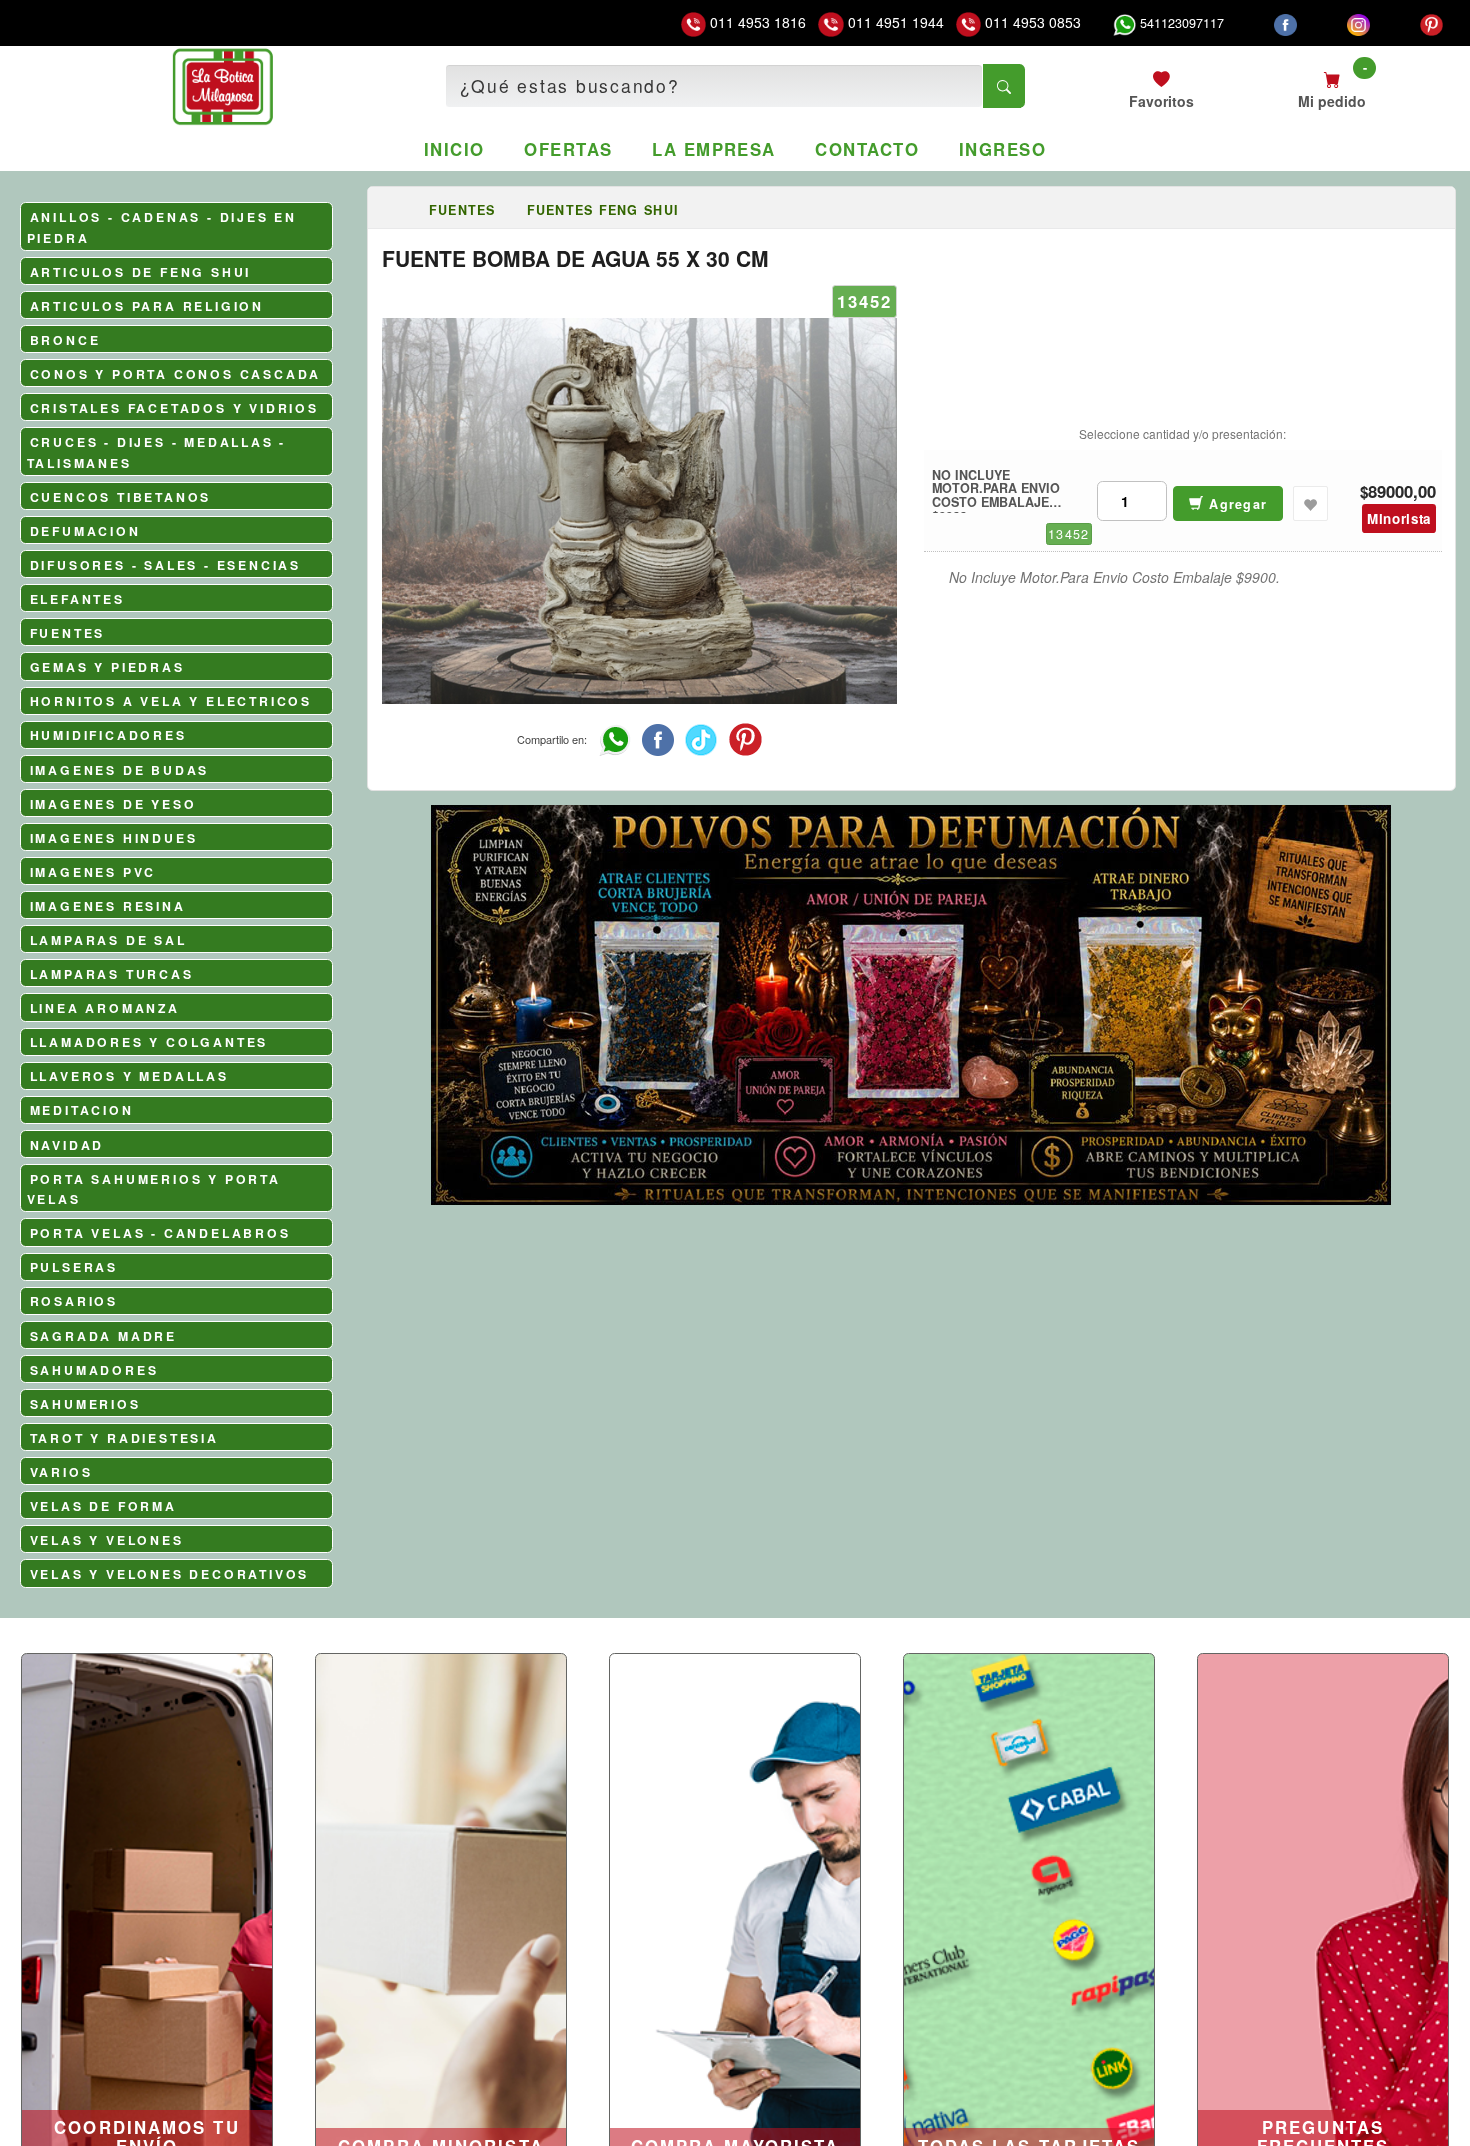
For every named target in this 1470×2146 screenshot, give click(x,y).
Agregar (1235, 504)
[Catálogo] (398, 210)
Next (1432, 1110)
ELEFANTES (77, 599)
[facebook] (1285, 23)
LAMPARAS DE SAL (108, 940)
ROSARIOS (74, 1301)
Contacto (867, 149)
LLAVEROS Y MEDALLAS (129, 1076)
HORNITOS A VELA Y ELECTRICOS (171, 701)
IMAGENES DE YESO (113, 804)
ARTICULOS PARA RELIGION (147, 306)
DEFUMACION (85, 531)
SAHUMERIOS (85, 1404)
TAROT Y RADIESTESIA (124, 1438)
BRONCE (65, 340)
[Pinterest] (1431, 23)
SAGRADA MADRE (103, 1336)
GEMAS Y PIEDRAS (107, 667)
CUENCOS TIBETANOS (121, 497)
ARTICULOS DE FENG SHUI (141, 272)
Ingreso (1002, 149)
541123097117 (1180, 23)
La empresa (714, 149)
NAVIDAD (67, 1145)
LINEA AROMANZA (105, 1008)
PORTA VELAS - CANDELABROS (160, 1233)
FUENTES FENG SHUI (603, 210)
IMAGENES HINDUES (114, 838)
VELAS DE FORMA (103, 1506)
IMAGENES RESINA (108, 906)
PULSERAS (74, 1267)
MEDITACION (82, 1110)
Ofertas (568, 149)
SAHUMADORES (94, 1370)
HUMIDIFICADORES (108, 735)
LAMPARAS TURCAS (112, 974)
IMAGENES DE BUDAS (120, 770)
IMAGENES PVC (93, 872)
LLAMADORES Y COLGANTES (149, 1042)
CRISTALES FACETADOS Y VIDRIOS (174, 408)
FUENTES (68, 633)
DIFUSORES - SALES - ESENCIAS (165, 565)
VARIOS (61, 1472)
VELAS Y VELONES (107, 1540)
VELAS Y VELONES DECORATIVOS (170, 1574)
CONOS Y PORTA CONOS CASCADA (176, 374)
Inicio (454, 149)
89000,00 (1402, 491)
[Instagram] (1358, 23)
